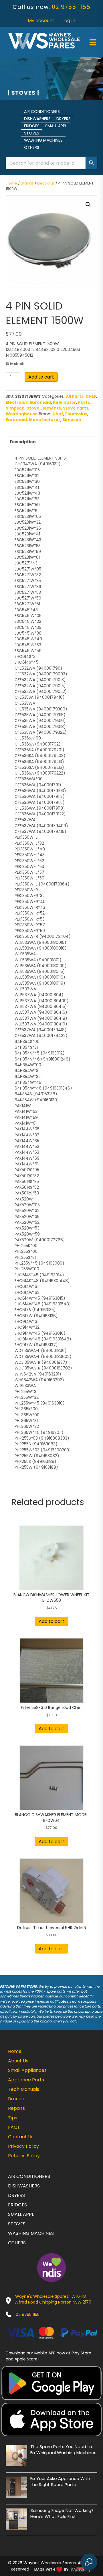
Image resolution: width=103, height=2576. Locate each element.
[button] (88, 205)
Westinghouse (22, 414)
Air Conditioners (42, 112)
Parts (84, 402)
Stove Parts (76, 408)
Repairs (16, 2108)
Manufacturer (45, 420)
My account (41, 21)
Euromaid (40, 402)
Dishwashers (37, 119)
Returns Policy (24, 2156)
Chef (58, 414)
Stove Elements (44, 408)
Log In (69, 21)
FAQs (14, 2127)
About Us (18, 2061)
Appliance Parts (26, 2080)
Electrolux (46, 183)
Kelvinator (65, 402)
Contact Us (21, 2137)
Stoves (32, 133)
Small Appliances (27, 2070)
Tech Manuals (24, 2089)
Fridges (32, 126)
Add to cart (41, 377)
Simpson (15, 408)
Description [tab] (23, 442)
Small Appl (56, 126)
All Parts (75, 396)
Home (11, 183)
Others (32, 147)
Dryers (64, 119)
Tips (13, 2118)
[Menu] (93, 42)
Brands (27, 183)
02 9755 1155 (71, 7)
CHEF (91, 396)
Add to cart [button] (51, 1621)
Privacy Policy (23, 2146)
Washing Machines (43, 140)
